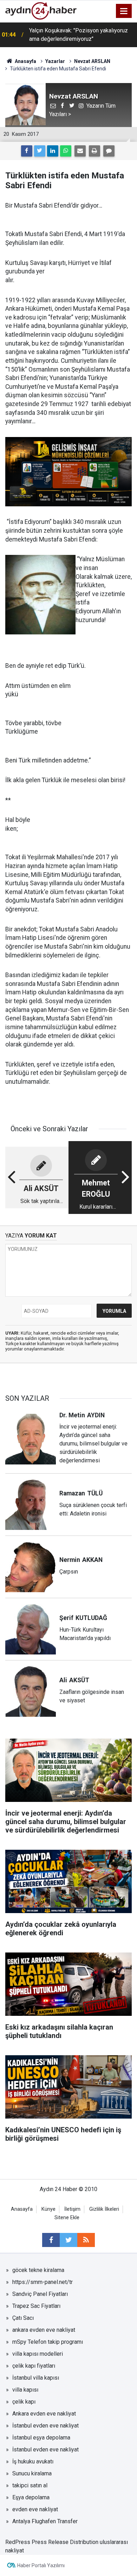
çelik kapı (24, 2402)
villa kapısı (25, 2390)
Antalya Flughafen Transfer (45, 2521)
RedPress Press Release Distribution (52, 2542)
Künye (48, 2209)
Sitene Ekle (67, 2218)
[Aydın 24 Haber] (41, 10)
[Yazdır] (94, 151)
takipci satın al (30, 2485)
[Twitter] (40, 151)
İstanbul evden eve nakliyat (45, 2426)
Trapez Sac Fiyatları (36, 2306)
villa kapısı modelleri (38, 2354)
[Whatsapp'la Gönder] (66, 151)
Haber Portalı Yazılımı (41, 2565)
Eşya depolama (31, 2497)
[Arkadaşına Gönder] (80, 151)
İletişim (72, 2209)
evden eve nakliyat (35, 2509)
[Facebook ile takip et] (51, 2240)
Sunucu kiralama (32, 2473)
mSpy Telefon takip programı (48, 2342)
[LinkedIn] (53, 151)
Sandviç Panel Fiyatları (40, 2294)
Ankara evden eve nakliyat (44, 2414)
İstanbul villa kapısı (36, 2378)
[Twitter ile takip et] (68, 2240)
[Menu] (124, 11)
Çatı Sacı (23, 2318)
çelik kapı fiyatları (34, 2366)
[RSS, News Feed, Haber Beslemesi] (86, 2240)
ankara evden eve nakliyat (44, 2330)
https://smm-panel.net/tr (43, 2282)
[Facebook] (27, 151)
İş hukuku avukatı (33, 2461)
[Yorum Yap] (109, 151)
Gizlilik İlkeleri (104, 2209)
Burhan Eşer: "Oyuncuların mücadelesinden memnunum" (81, 35)
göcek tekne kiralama (38, 2270)
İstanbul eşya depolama (41, 2438)
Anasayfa (22, 2209)
